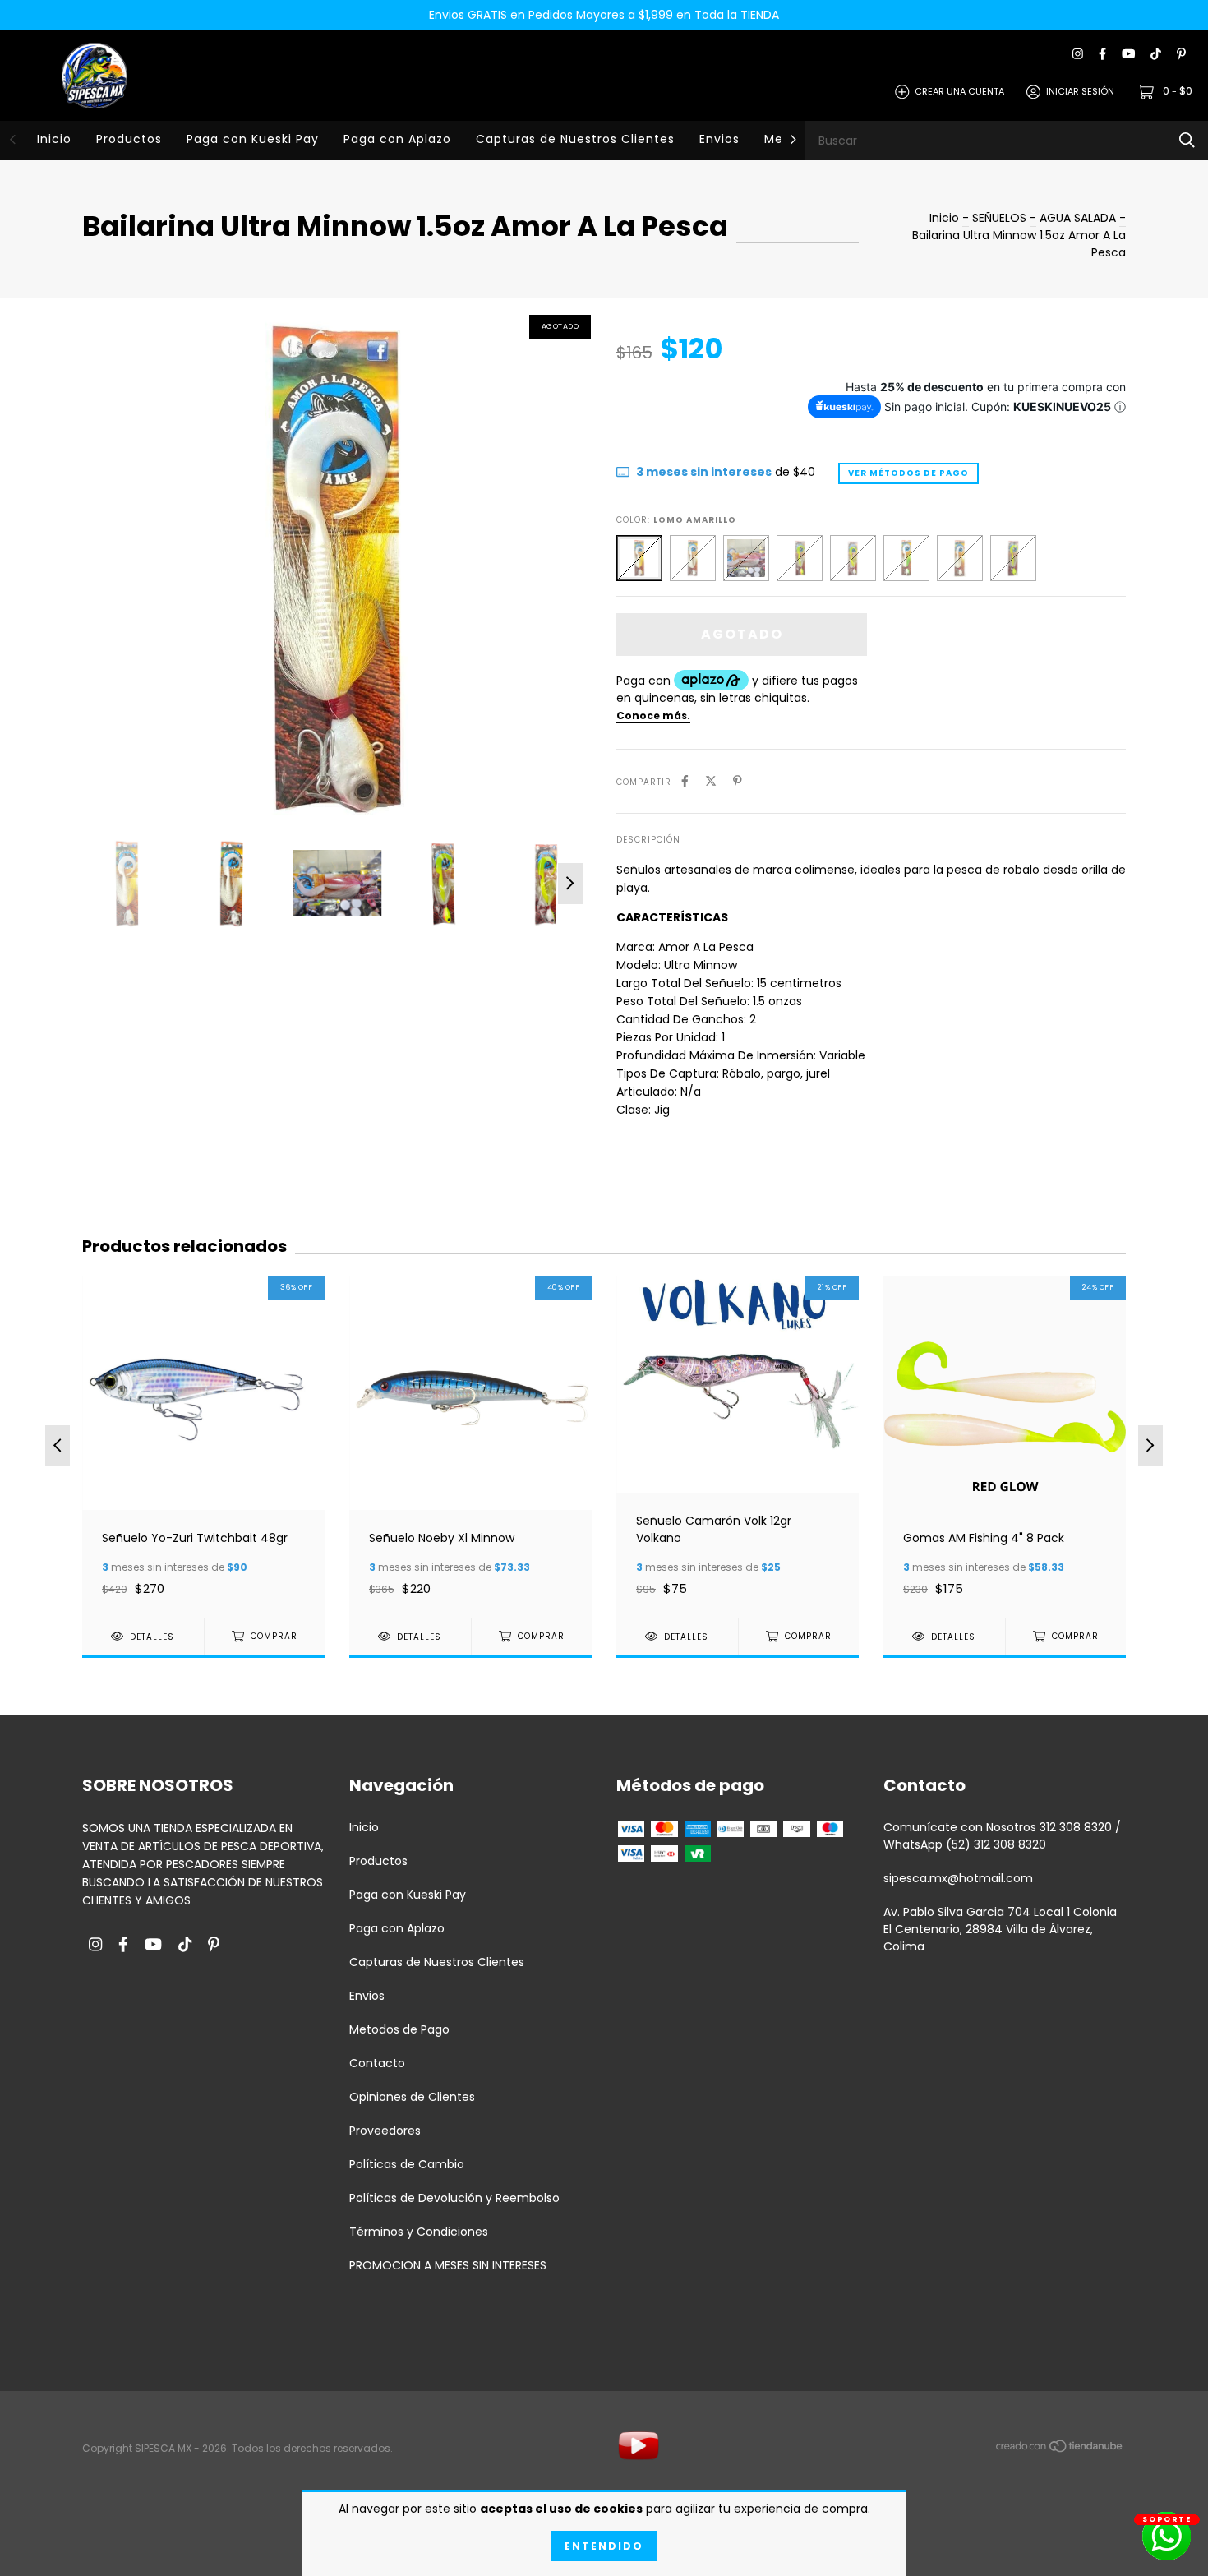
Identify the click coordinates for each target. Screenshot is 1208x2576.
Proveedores (385, 2131)
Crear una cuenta (959, 91)
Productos (129, 139)
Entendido (604, 2546)
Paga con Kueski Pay (253, 139)
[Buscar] (1187, 140)
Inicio (54, 139)
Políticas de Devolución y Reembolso (454, 2198)
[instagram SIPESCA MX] (1078, 55)
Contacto (377, 2063)
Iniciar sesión (1080, 91)
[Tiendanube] (1060, 2449)
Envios (719, 139)
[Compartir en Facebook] (685, 781)
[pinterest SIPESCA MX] (1181, 55)
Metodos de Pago (399, 2029)
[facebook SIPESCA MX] (1102, 55)
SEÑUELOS (1001, 218)
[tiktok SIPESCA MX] (1156, 55)
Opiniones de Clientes (412, 2097)
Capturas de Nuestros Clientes (575, 139)
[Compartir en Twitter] (711, 781)
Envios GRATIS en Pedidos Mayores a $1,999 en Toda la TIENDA (604, 15)
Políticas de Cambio (407, 2164)
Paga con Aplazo (397, 139)
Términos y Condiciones (419, 2232)
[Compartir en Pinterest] (738, 781)
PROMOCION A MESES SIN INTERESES (448, 2265)
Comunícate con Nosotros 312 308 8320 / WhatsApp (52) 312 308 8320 (1002, 1836)
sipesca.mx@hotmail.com (958, 1878)
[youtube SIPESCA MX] (1128, 55)
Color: (676, 520)
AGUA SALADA (1078, 218)
